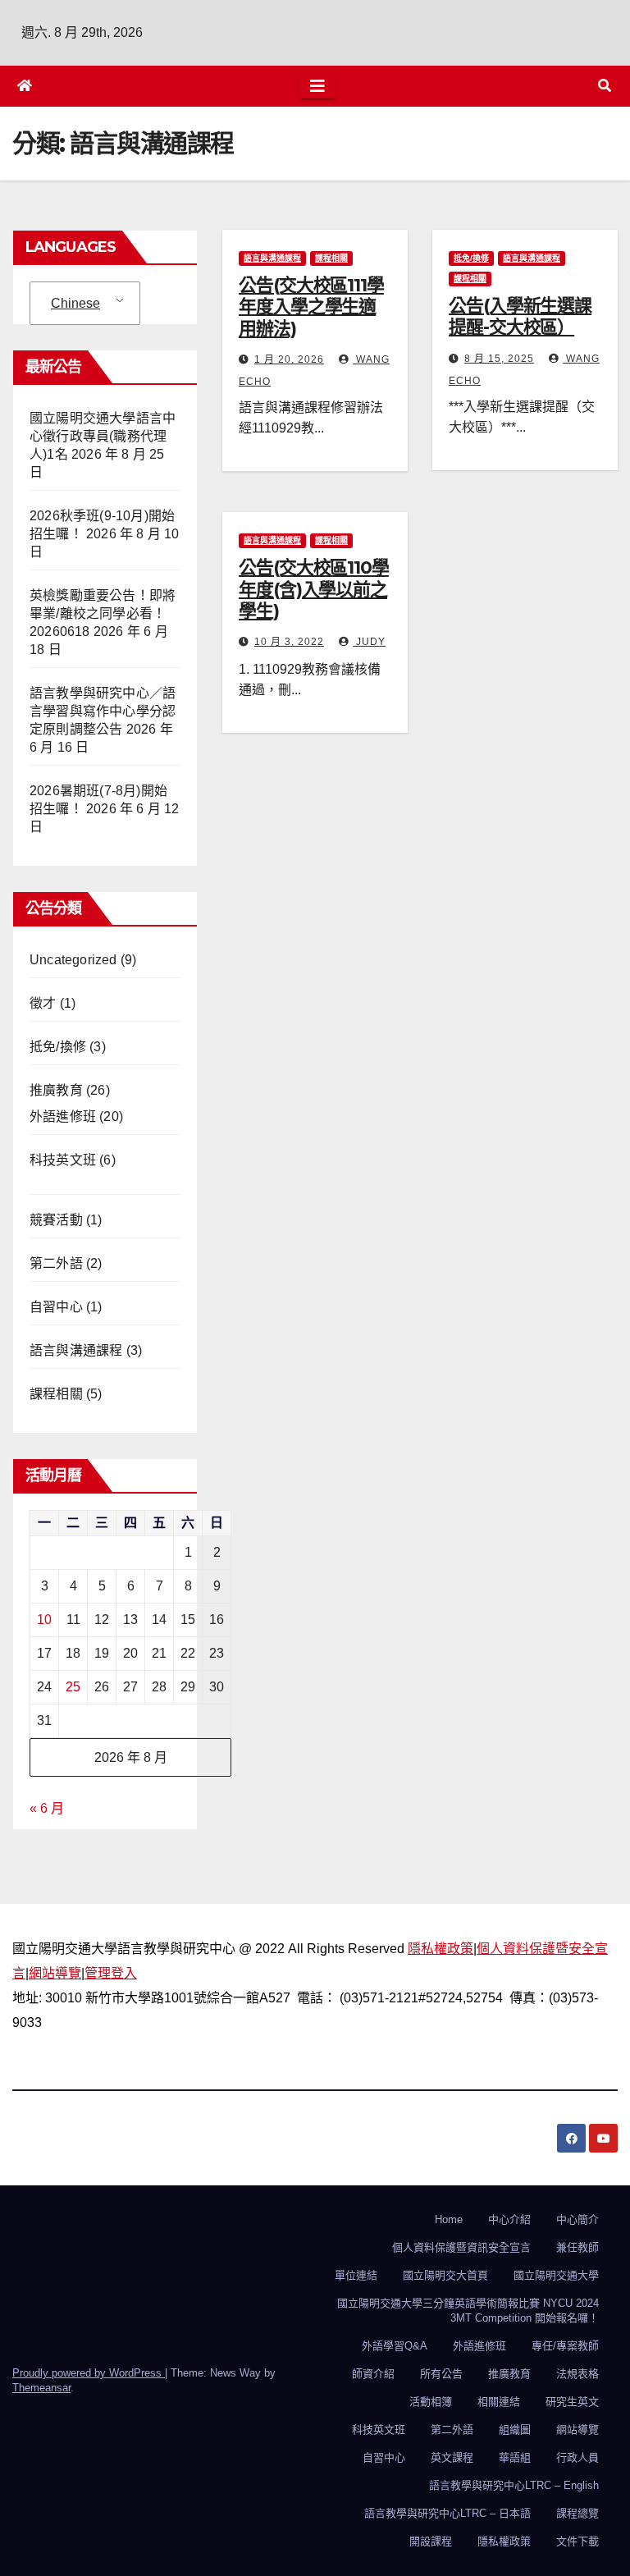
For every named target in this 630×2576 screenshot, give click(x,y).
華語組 (515, 2457)
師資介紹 (373, 2374)
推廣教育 (56, 1090)
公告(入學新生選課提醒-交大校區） (520, 316)
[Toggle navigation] (317, 86)
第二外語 (56, 1263)
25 (73, 1687)
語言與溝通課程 (76, 1350)
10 (44, 1620)
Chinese (75, 303)
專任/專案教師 (565, 2346)
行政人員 (577, 2457)
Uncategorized (73, 960)
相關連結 (499, 2402)
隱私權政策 (441, 1949)
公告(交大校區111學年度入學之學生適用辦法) (311, 307)
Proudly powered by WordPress (89, 2373)
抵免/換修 (58, 1047)
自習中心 (56, 1307)
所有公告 (441, 2374)
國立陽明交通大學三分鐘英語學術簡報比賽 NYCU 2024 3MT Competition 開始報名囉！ (468, 2311)
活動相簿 (431, 2402)
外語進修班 (63, 1116)
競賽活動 (56, 1220)
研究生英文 (572, 2402)
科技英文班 (63, 1160)
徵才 (43, 1003)
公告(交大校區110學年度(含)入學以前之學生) (314, 589)
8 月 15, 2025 (499, 359)
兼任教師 (577, 2247)
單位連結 (356, 2275)
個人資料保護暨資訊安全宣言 (461, 2247)
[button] (605, 86)
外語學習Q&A (395, 2346)
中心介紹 (509, 2219)
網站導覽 (55, 1973)
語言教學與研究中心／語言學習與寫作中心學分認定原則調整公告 (103, 711)
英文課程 (452, 2457)
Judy (369, 642)
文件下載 (577, 2541)
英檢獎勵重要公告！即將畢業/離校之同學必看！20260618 (103, 613)
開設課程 (431, 2541)
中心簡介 (577, 2219)
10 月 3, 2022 (289, 642)
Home (449, 2219)
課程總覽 (577, 2513)
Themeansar (41, 2388)
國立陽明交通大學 (556, 2275)
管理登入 (111, 1973)
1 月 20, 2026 (289, 359)
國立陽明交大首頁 (445, 2275)
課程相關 (56, 1394)
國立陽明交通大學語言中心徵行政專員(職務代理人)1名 (103, 436)
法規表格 (577, 2374)
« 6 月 (47, 1808)
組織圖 (515, 2430)
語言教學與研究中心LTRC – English (514, 2485)
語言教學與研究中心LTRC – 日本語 (447, 2513)
